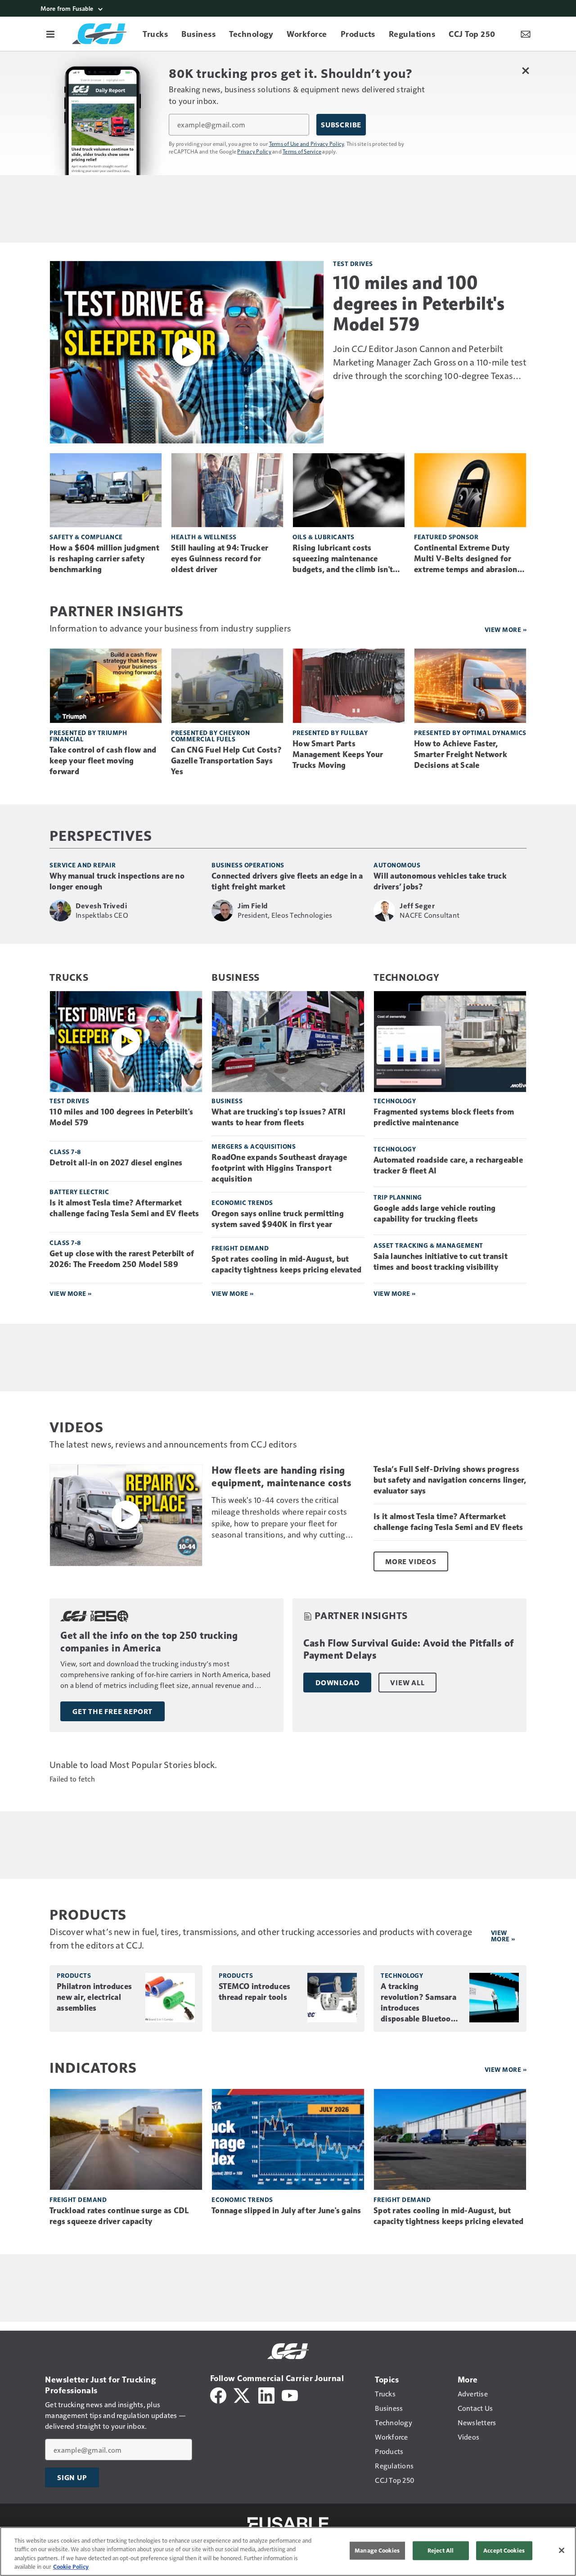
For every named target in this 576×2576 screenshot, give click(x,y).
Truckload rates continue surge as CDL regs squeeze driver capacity (119, 2216)
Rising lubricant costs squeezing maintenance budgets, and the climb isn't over (343, 559)
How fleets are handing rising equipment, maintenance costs (281, 1477)
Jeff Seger (417, 906)
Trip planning (398, 1197)
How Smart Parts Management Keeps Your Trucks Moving (338, 754)
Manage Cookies (377, 2550)
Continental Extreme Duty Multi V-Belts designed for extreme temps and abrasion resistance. (466, 559)
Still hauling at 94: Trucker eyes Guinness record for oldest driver (220, 559)
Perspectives (101, 835)
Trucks (69, 977)
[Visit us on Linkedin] (266, 2394)
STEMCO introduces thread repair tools (254, 1992)
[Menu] (50, 34)
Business (236, 977)
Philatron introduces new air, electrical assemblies (94, 1997)
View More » (71, 1293)
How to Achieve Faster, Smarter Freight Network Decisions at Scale (461, 754)
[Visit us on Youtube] (290, 2394)
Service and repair (83, 865)
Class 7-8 (65, 1152)
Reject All (441, 2550)
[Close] (562, 2550)
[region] (288, 2551)
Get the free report (112, 1711)
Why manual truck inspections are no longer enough (117, 881)
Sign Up (72, 2477)
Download (337, 1683)
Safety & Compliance (86, 537)
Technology (407, 977)
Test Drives (353, 264)
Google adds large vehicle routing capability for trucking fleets (434, 1214)
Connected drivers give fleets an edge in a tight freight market (287, 881)
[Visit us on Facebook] (218, 2394)
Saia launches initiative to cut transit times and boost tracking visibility (441, 1262)
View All (407, 1683)
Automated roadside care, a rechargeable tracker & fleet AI (448, 1165)
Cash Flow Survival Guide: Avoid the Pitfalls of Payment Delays (409, 1649)
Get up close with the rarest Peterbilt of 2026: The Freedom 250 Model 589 (122, 1259)
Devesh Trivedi (101, 906)
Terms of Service (302, 151)
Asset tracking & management (428, 1245)
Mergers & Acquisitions (254, 1146)
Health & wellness (204, 537)
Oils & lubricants (324, 537)
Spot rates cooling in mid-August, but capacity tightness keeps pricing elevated (286, 1264)
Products (74, 1975)
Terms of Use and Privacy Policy (307, 144)
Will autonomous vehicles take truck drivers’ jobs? (440, 881)
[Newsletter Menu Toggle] (526, 34)
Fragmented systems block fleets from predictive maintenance (444, 1117)
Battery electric (79, 1192)
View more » (506, 629)
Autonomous (397, 865)
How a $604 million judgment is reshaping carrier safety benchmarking (104, 559)
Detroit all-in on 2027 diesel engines (116, 1163)
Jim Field (253, 906)
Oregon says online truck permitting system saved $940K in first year (278, 1219)
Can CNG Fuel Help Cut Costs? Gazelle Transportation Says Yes (226, 761)
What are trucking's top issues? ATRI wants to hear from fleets (279, 1117)
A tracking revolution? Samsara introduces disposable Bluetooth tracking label (420, 2003)
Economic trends (242, 1202)
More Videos (411, 1561)
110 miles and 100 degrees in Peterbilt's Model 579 (419, 303)
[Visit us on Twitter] (242, 2394)
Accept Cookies (504, 2550)
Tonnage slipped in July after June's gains (286, 2211)
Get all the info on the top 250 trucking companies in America (149, 1642)
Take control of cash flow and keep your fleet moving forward (103, 761)
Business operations (248, 865)
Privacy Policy (254, 151)
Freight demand (240, 1248)
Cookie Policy (71, 2567)
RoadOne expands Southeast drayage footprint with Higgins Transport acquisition (279, 1168)
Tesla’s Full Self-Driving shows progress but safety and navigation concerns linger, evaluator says (450, 1480)
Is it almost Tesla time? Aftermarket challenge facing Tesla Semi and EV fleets (124, 1208)
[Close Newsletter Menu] (525, 70)
